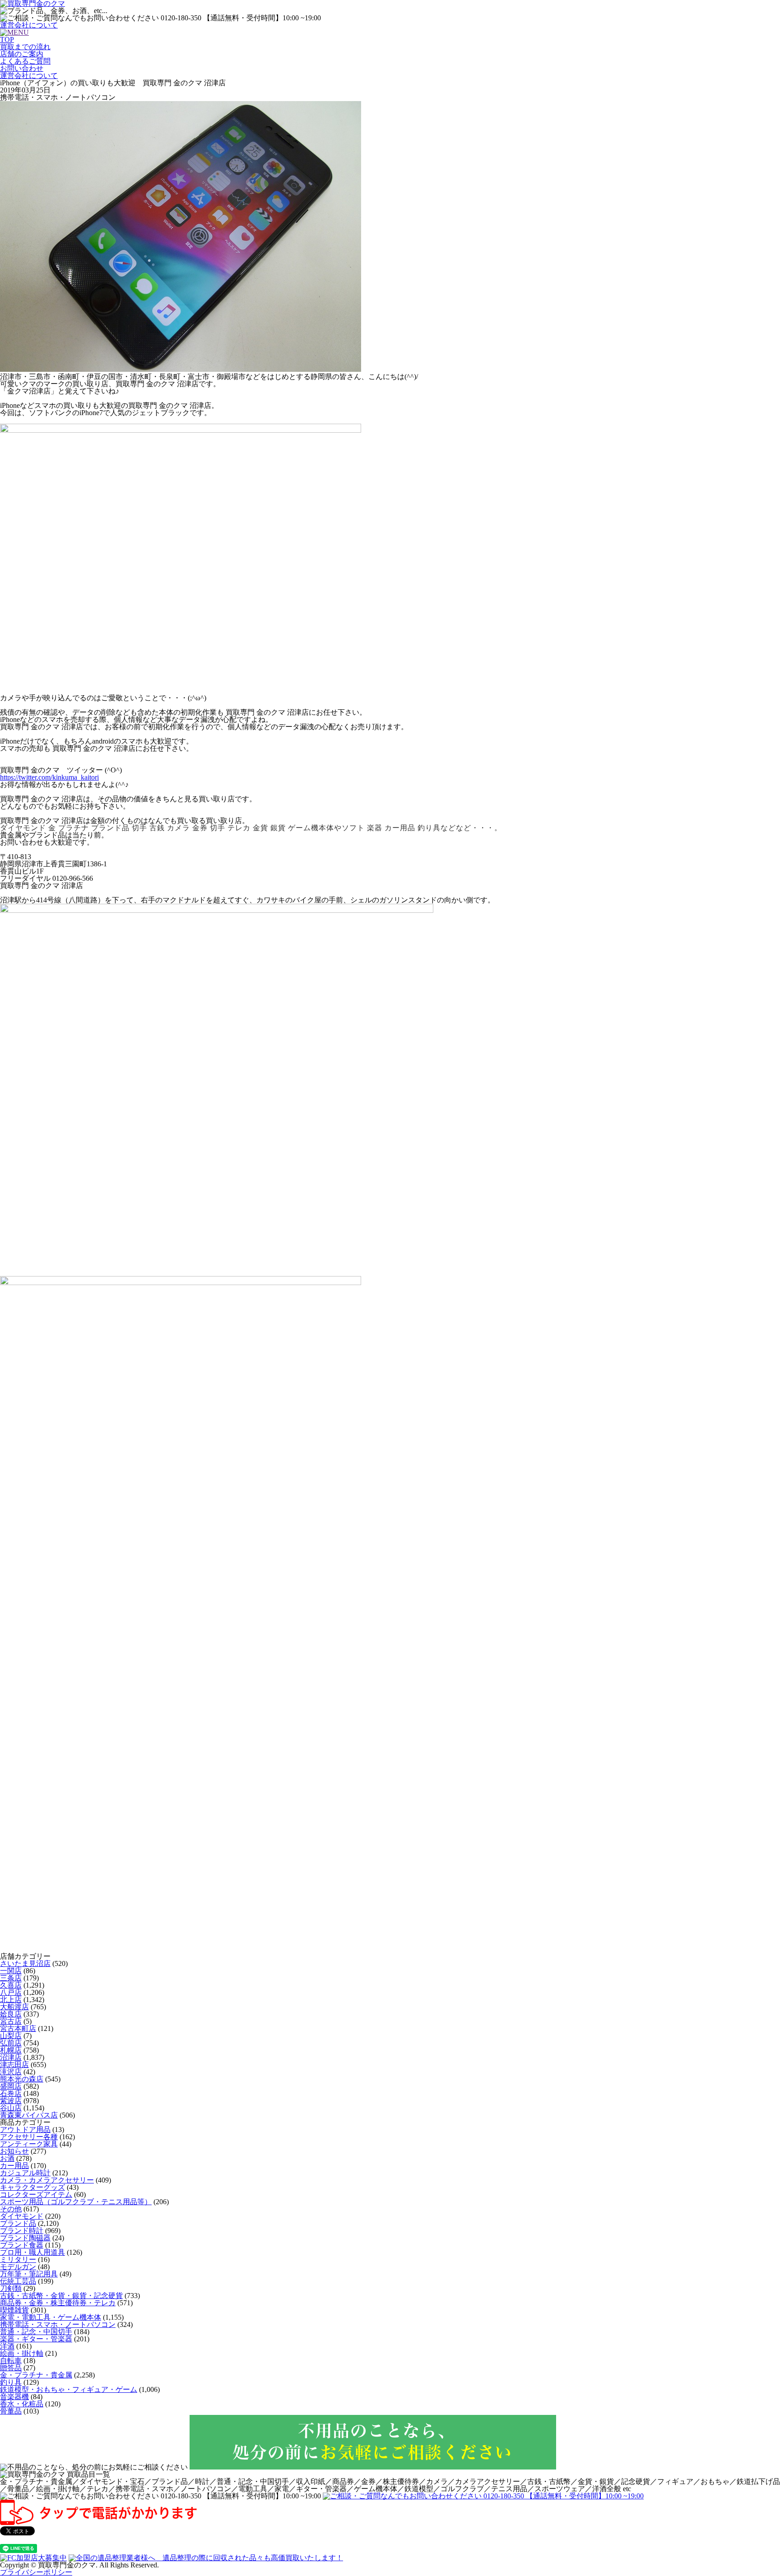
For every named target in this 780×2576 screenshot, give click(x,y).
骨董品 (11, 2411)
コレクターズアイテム (36, 2194)
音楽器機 (14, 2397)
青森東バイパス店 (29, 2115)
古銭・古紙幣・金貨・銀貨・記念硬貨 (61, 2296)
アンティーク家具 (29, 2144)
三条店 (11, 1978)
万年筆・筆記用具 (29, 2274)
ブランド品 (18, 2223)
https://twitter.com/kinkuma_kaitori (49, 777)
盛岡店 (11, 2086)
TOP (7, 39)
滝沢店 (11, 2072)
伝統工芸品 (18, 2281)
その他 (11, 2209)
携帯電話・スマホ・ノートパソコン (58, 2324)
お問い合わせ (22, 68)
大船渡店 (14, 2007)
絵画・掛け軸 (22, 2353)
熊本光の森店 (22, 2079)
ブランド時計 (22, 2231)
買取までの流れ (25, 47)
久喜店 (11, 1985)
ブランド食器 (22, 2245)
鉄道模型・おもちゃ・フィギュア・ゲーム (69, 2389)
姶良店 (11, 2014)
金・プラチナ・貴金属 (36, 2375)
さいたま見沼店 (25, 1963)
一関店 (11, 1971)
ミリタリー (18, 2259)
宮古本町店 (18, 2028)
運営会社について (29, 25)
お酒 (7, 2158)
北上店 (11, 2000)
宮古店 (11, 2021)
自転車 (11, 2361)
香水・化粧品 (22, 2404)
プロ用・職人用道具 (32, 2252)
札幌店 (11, 2050)
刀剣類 (11, 2288)
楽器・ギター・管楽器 (36, 2339)
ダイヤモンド (22, 2216)
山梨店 (11, 2036)
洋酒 (7, 2346)
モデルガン (18, 2267)
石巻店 (11, 2093)
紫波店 (11, 2101)
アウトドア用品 (25, 2130)
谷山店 (11, 2108)
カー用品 (14, 2166)
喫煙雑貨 (14, 2310)
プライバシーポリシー (36, 2572)
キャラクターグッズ (32, 2187)
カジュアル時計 (25, 2173)
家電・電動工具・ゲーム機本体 (51, 2317)
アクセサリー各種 (29, 2137)
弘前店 (11, 2043)
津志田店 (14, 2065)
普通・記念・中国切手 (36, 2332)
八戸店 (11, 1992)
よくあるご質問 (25, 61)
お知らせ (14, 2151)
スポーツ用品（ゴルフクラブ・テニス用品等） (76, 2202)
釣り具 (11, 2382)
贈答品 (11, 2368)
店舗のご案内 (22, 54)
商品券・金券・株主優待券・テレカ (58, 2303)
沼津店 (11, 2057)
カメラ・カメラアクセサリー (47, 2180)
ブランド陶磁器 (25, 2238)
